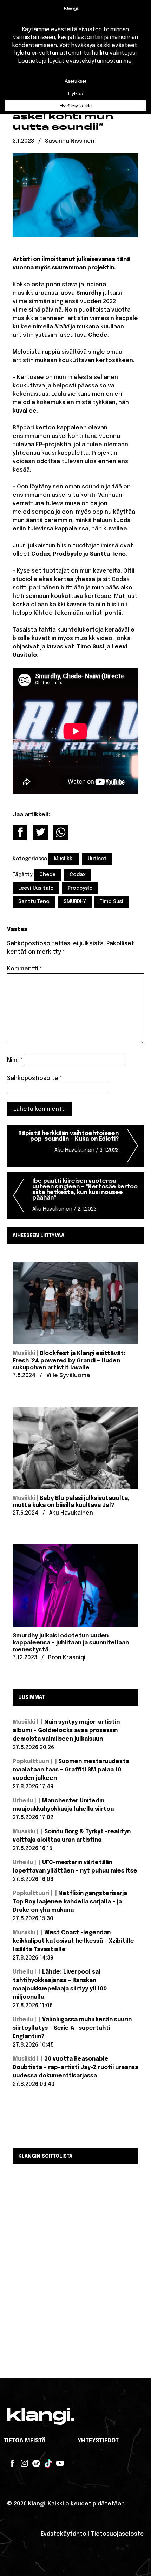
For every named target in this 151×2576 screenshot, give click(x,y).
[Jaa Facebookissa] (20, 832)
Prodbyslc (80, 888)
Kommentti (25, 969)
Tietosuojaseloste (117, 2534)
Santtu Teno (34, 902)
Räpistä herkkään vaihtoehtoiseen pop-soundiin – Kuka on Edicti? (68, 1142)
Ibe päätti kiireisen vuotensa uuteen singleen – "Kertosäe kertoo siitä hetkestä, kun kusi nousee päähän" (85, 1195)
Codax (78, 875)
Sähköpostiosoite (35, 1078)
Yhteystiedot (98, 2441)
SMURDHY (75, 902)
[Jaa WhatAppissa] (61, 832)
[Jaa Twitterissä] (40, 832)
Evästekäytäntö (64, 2534)
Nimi (15, 1060)
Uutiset (97, 859)
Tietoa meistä (25, 2441)
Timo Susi (111, 902)
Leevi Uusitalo (36, 888)
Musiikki (64, 859)
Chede (47, 875)
